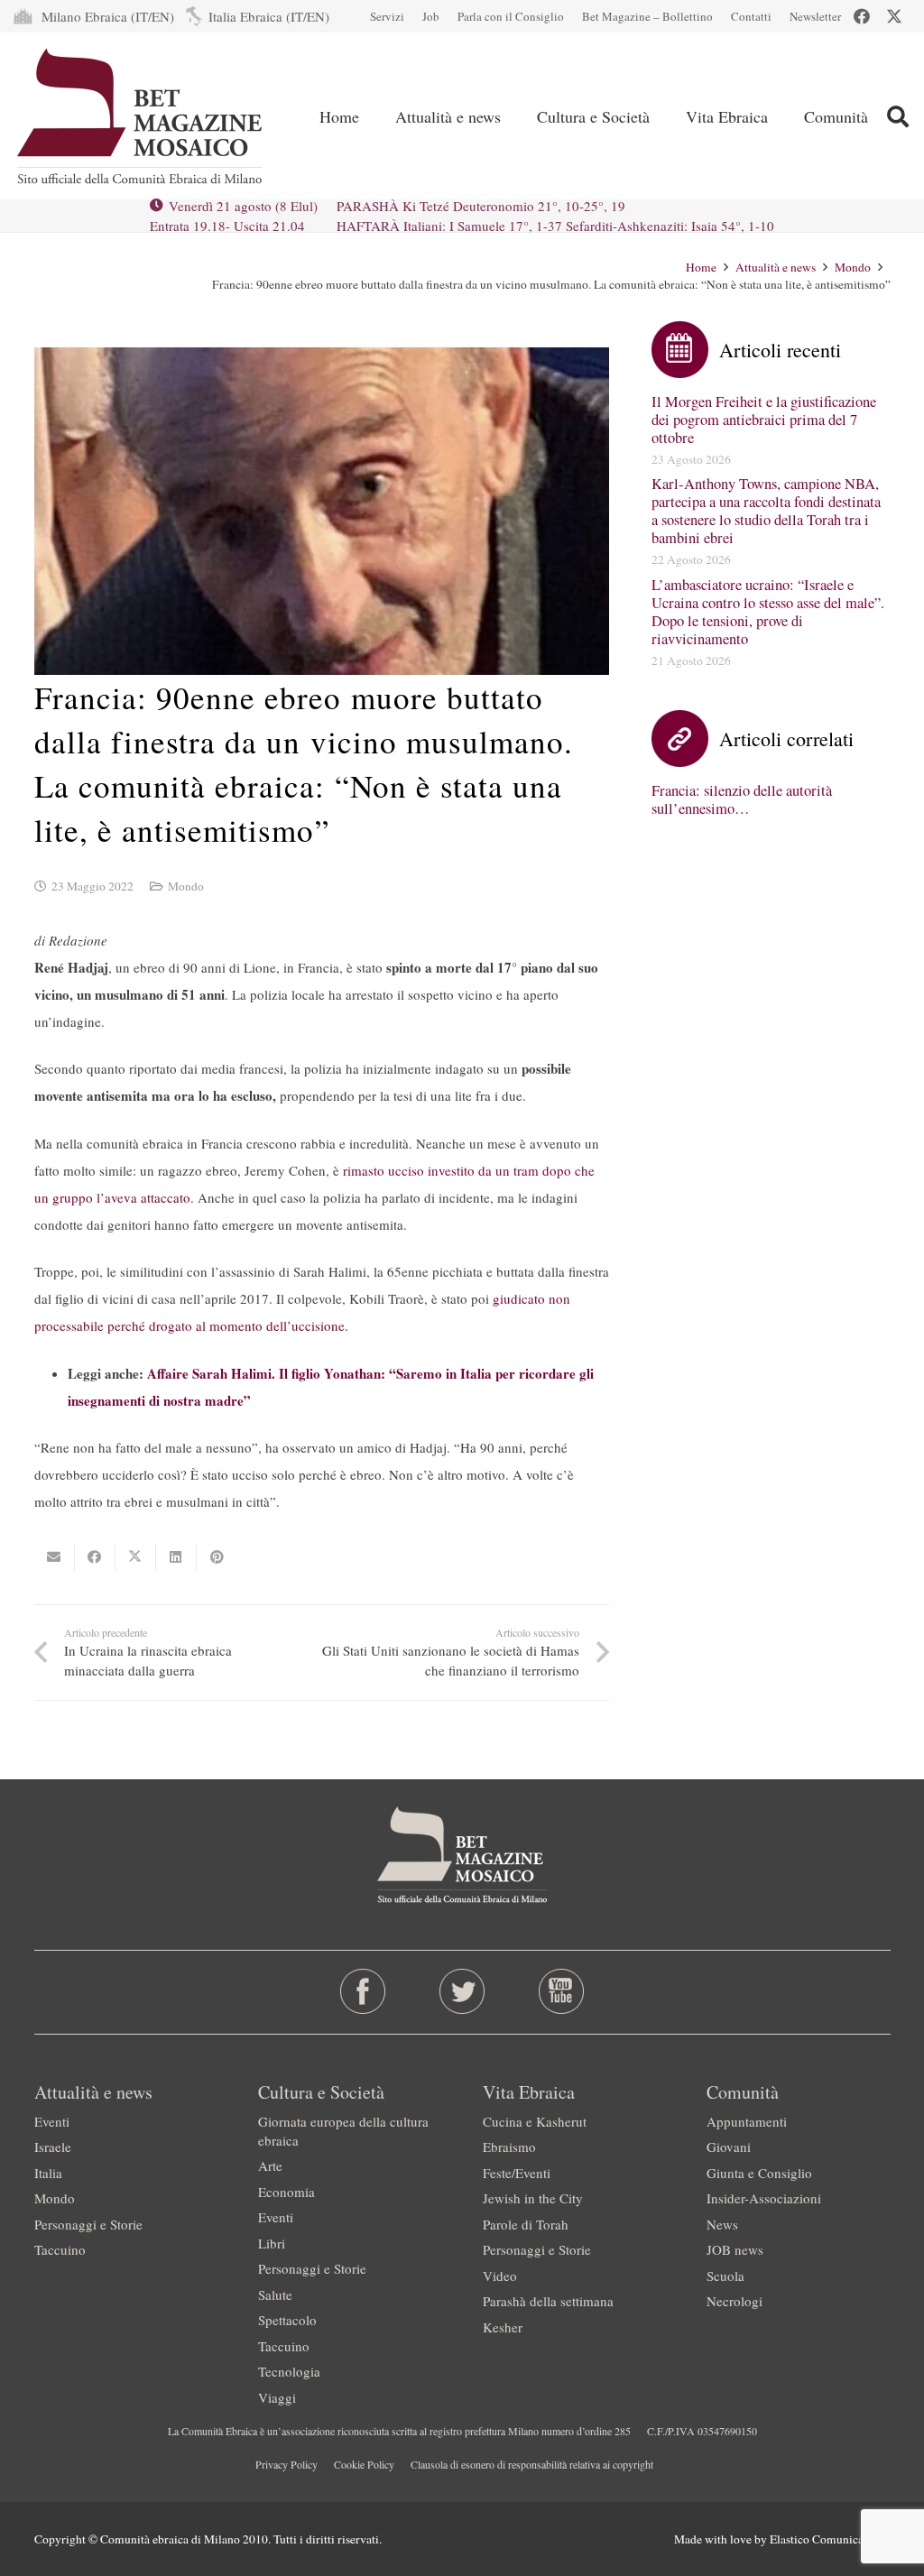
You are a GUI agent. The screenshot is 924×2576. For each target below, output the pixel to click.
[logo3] (141, 116)
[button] (515, 116)
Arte (270, 2165)
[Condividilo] (95, 1557)
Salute (275, 2294)
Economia (286, 2192)
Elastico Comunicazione (830, 2539)
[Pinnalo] (217, 1557)
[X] (894, 16)
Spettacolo (287, 2320)
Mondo (186, 886)
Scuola (725, 2276)
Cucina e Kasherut (535, 2121)
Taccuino (60, 2249)
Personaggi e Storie (88, 2224)
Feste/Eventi (517, 2173)
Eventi (52, 2121)
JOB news (735, 2249)
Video (500, 2276)
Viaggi (277, 2397)
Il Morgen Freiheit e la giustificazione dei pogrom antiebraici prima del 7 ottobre (764, 420)
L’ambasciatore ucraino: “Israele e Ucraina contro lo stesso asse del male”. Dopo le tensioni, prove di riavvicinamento (768, 612)
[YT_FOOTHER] (562, 1991)
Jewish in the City (533, 2198)
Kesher (503, 2327)
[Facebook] (862, 16)
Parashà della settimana (548, 2301)
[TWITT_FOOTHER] (462, 1991)
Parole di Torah (526, 2224)
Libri (272, 2243)
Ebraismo (509, 2147)
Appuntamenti (747, 2121)
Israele (53, 2147)
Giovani (729, 2147)
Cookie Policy (364, 2464)
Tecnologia (289, 2371)
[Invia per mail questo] (55, 1557)
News (722, 2224)
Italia (48, 2173)
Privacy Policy (286, 2464)
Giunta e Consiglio (759, 2173)
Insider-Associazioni (764, 2198)
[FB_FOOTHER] (362, 1991)
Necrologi (735, 2301)
